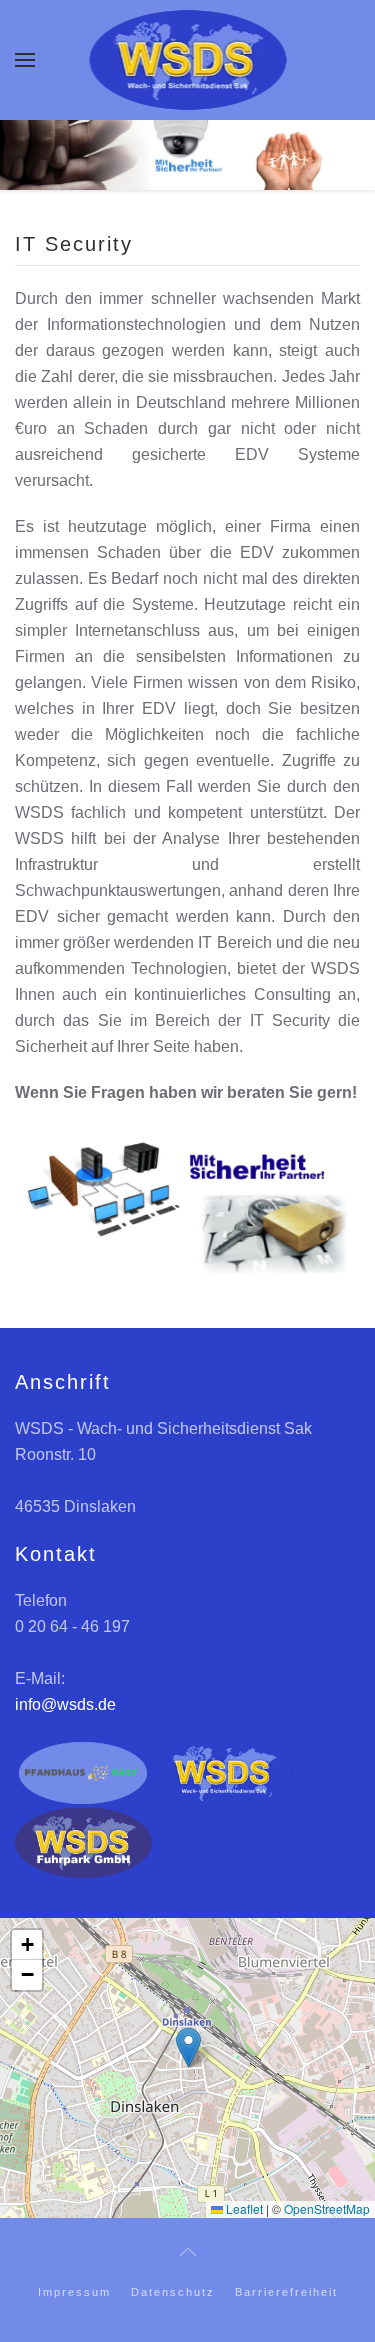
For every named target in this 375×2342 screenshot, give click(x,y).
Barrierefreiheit (286, 2292)
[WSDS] (224, 1771)
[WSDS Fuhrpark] (83, 1841)
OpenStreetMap (327, 2208)
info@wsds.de (65, 1704)
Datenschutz (173, 2292)
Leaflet (243, 2208)
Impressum (74, 2292)
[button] (25, 60)
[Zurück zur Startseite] (187, 60)
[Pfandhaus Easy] (83, 1771)
